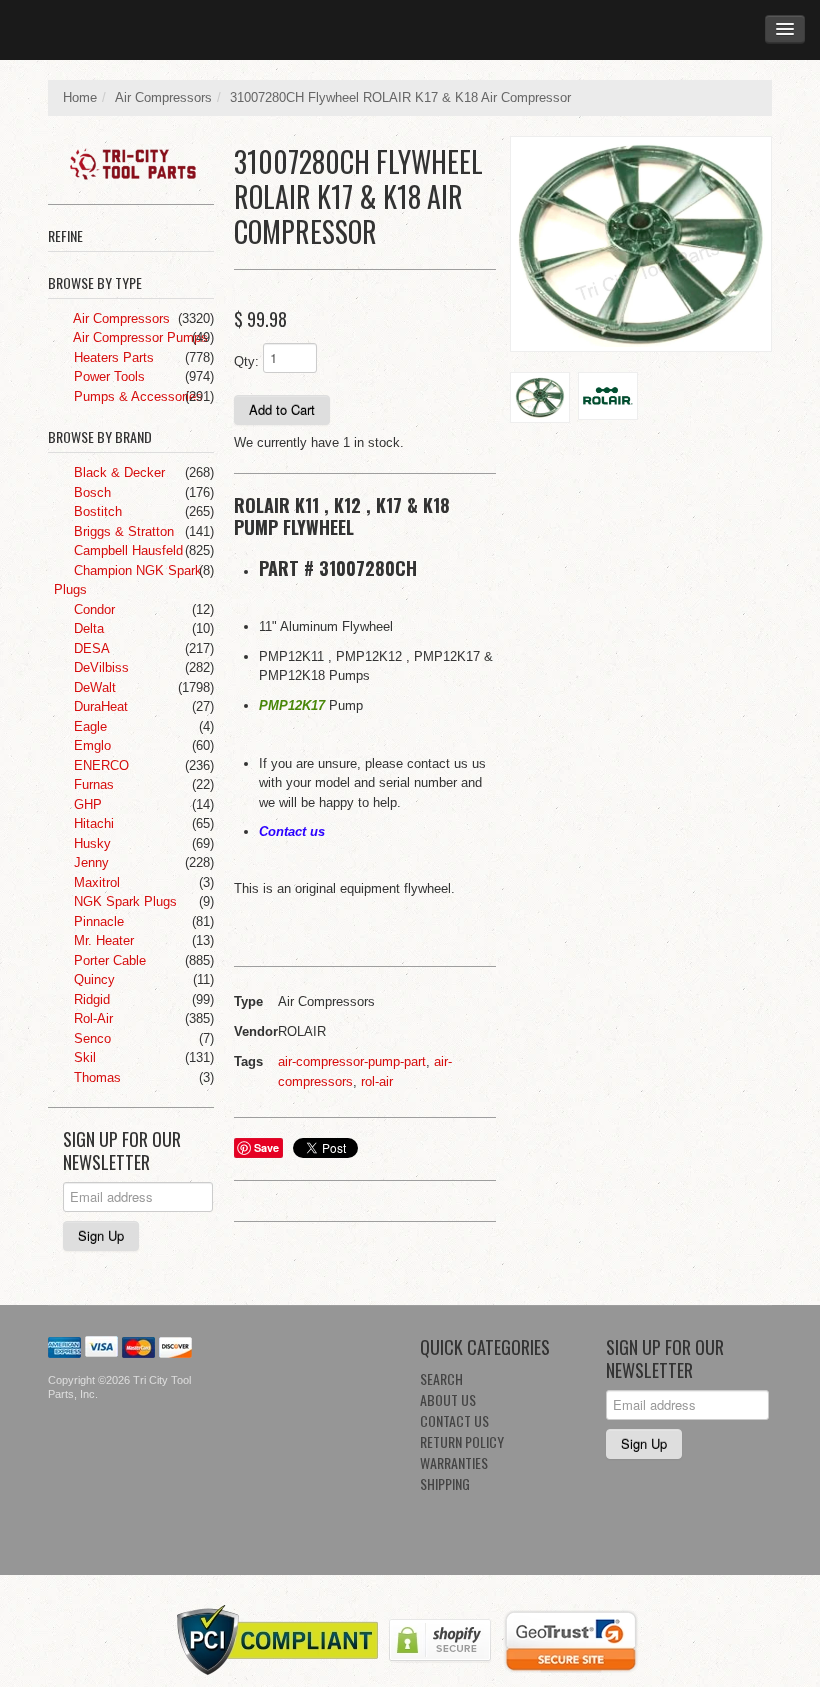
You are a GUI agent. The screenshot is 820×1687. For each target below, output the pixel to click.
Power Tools (107, 376)
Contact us (292, 831)
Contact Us (454, 1420)
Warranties (454, 1462)
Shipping (445, 1483)
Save (266, 1147)
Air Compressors (163, 97)
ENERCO (99, 765)
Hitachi (92, 823)
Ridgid (90, 999)
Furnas (92, 784)
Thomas (95, 1077)
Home (80, 97)
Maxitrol (95, 882)
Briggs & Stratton (122, 531)
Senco (90, 1038)
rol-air (377, 1081)
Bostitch (96, 511)
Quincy (92, 979)
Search (441, 1378)
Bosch (90, 492)
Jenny (89, 862)
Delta (87, 628)
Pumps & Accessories (136, 396)
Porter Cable (108, 960)
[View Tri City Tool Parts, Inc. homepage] (138, 160)
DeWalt (93, 687)
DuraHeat (99, 706)
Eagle (88, 726)
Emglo (90, 745)
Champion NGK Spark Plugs (128, 580)
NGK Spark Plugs (123, 901)
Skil (83, 1057)
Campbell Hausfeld (126, 550)
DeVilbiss (99, 667)
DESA (90, 648)
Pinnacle (97, 921)
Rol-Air (91, 1018)
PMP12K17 (292, 705)
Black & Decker (117, 472)
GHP (86, 804)
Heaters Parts (112, 357)
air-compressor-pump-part (352, 1061)
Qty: (246, 361)
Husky (90, 843)
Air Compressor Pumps (139, 337)
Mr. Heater (102, 940)
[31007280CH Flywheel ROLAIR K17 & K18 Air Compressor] (641, 244)
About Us (448, 1399)
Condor (92, 609)
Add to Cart (282, 409)
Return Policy (462, 1441)
